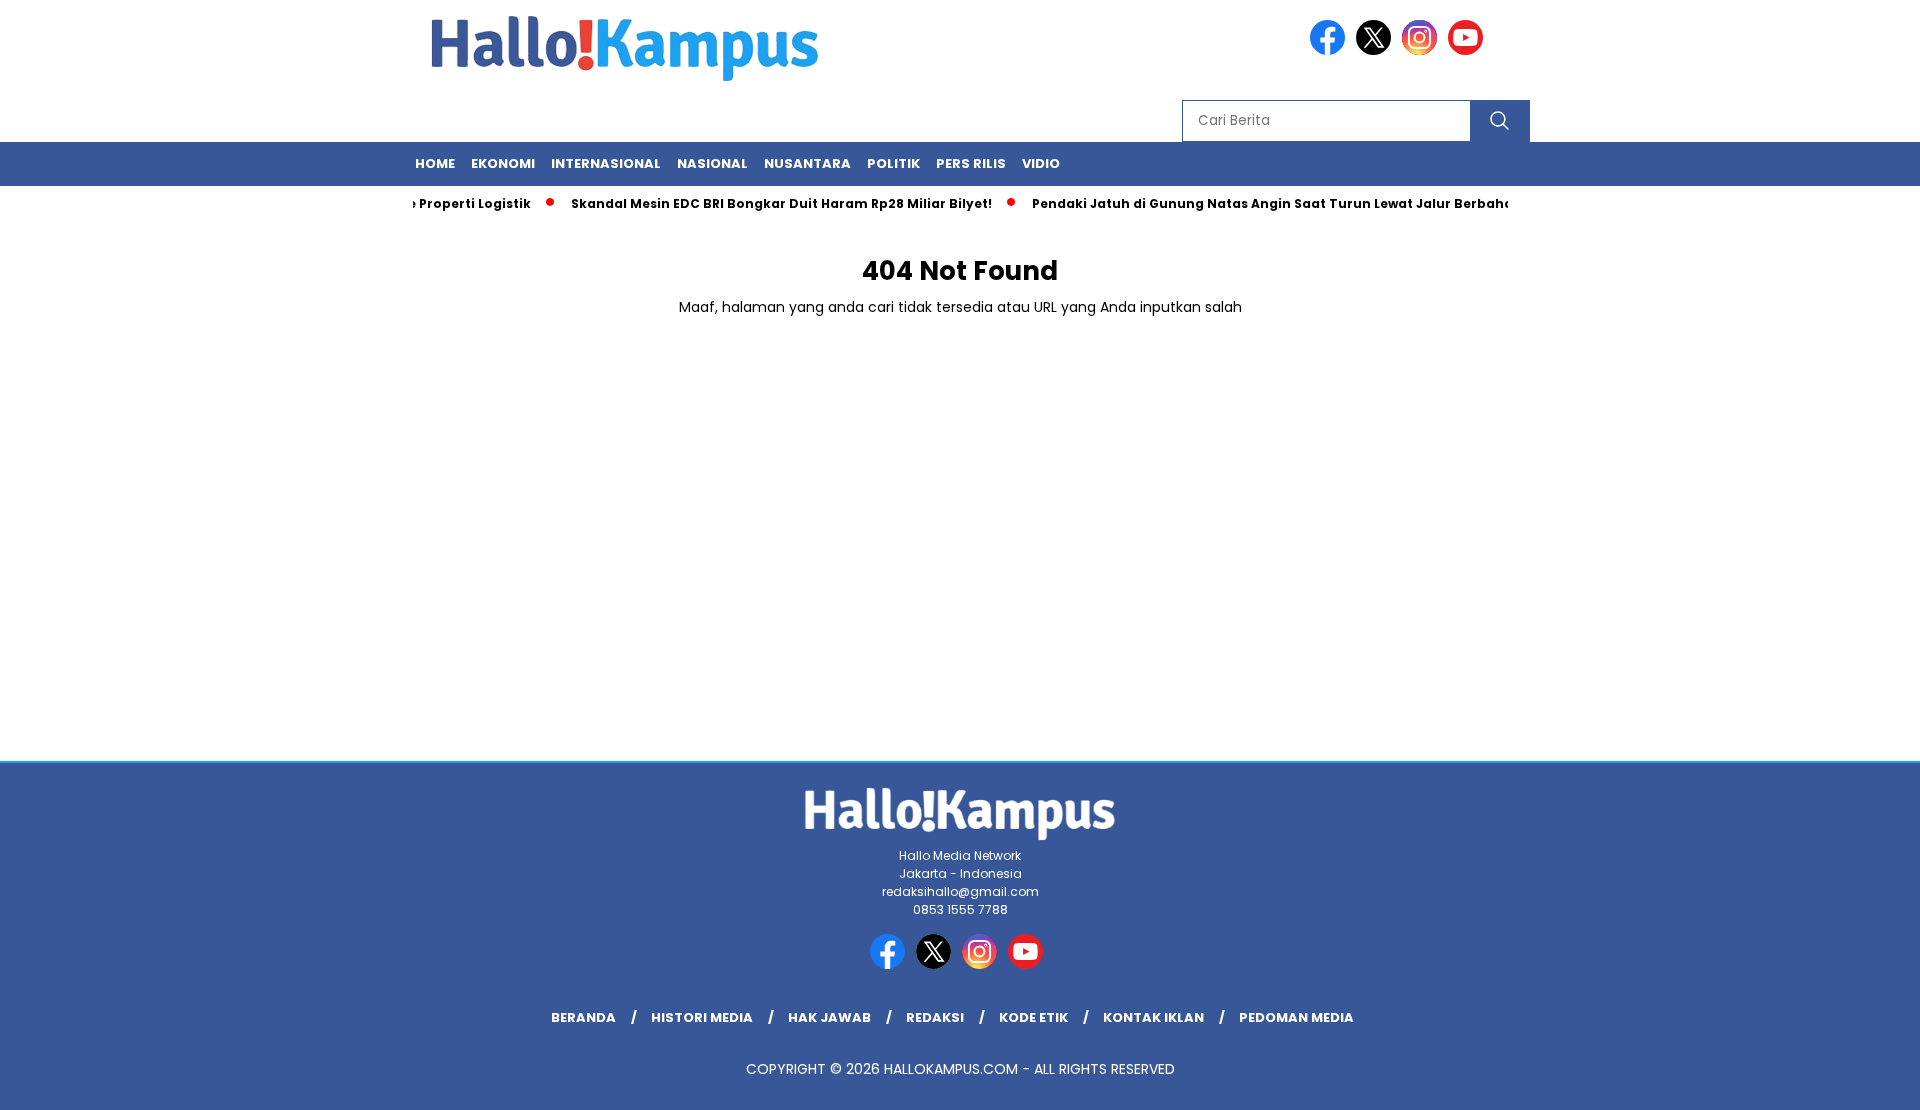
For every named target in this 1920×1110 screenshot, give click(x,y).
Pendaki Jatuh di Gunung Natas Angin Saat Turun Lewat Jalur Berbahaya (1266, 203)
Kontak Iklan (1153, 1017)
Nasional (712, 163)
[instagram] (1423, 50)
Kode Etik (1033, 1017)
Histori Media (702, 1017)
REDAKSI (935, 1017)
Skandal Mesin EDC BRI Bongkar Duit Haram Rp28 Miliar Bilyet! (766, 203)
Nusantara (807, 163)
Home (435, 163)
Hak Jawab (829, 1017)
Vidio (1041, 163)
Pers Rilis (971, 163)
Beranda (583, 1017)
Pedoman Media (1296, 1017)
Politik (893, 163)
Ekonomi (503, 163)
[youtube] (1469, 50)
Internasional (606, 163)
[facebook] (1331, 50)
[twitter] (1377, 50)
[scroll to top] (1845, 1079)
